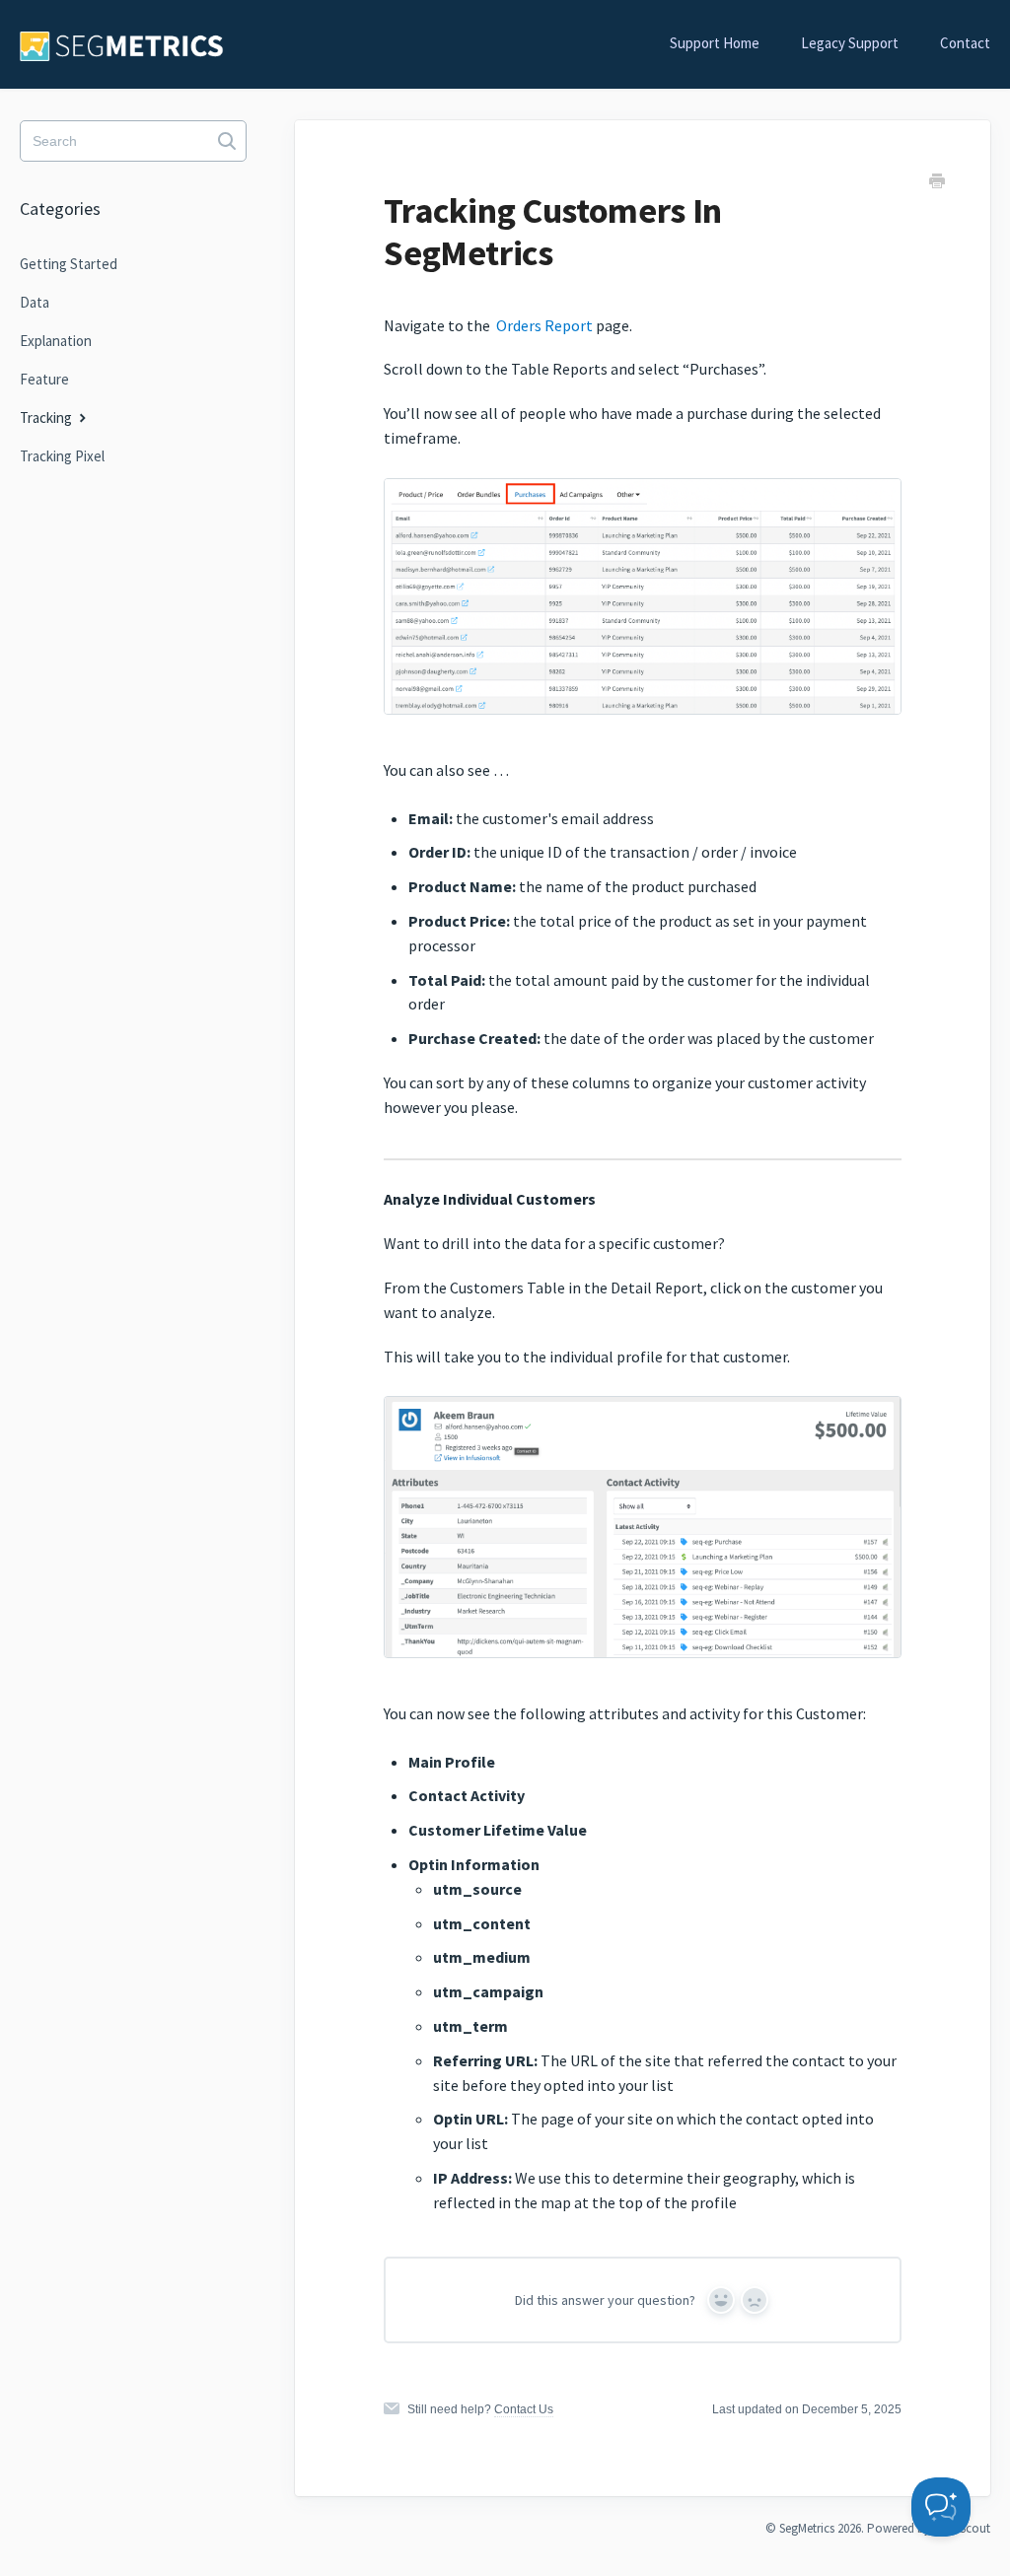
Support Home (715, 43)
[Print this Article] (937, 183)
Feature (44, 379)
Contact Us (524, 2409)
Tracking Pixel (62, 456)
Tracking (47, 418)
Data (35, 302)
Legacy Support (850, 43)
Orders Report (544, 325)
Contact (965, 43)
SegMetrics (807, 2528)
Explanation (56, 341)
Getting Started (69, 264)
